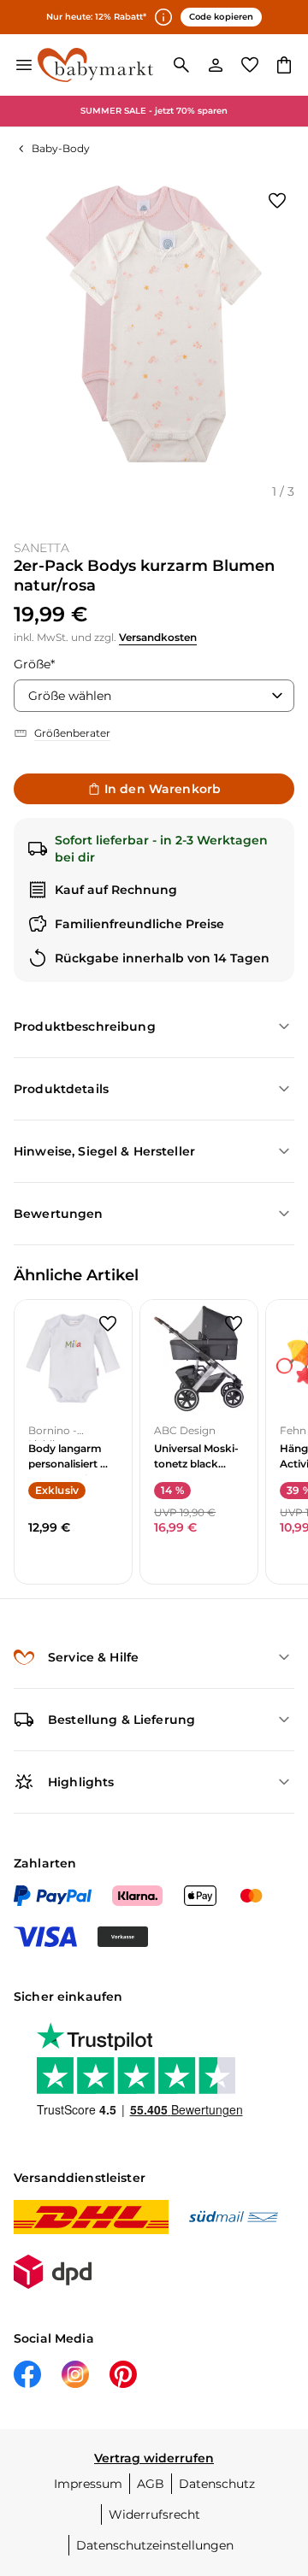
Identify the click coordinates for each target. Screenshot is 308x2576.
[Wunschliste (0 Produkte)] (250, 65)
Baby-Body (61, 148)
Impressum (88, 2484)
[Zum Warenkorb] (284, 65)
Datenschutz (217, 2484)
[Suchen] (181, 65)
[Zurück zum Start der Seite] (277, 2456)
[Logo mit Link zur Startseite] (95, 65)
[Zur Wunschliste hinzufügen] (277, 201)
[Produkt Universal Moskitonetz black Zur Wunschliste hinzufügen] (234, 1324)
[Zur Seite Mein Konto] (216, 65)
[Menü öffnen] (24, 65)
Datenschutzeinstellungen (155, 2545)
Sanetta (41, 548)
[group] (154, 324)
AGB (151, 2484)
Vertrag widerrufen (154, 2458)
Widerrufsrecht (154, 2514)
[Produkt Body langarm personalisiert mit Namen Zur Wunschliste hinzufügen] (108, 1324)
